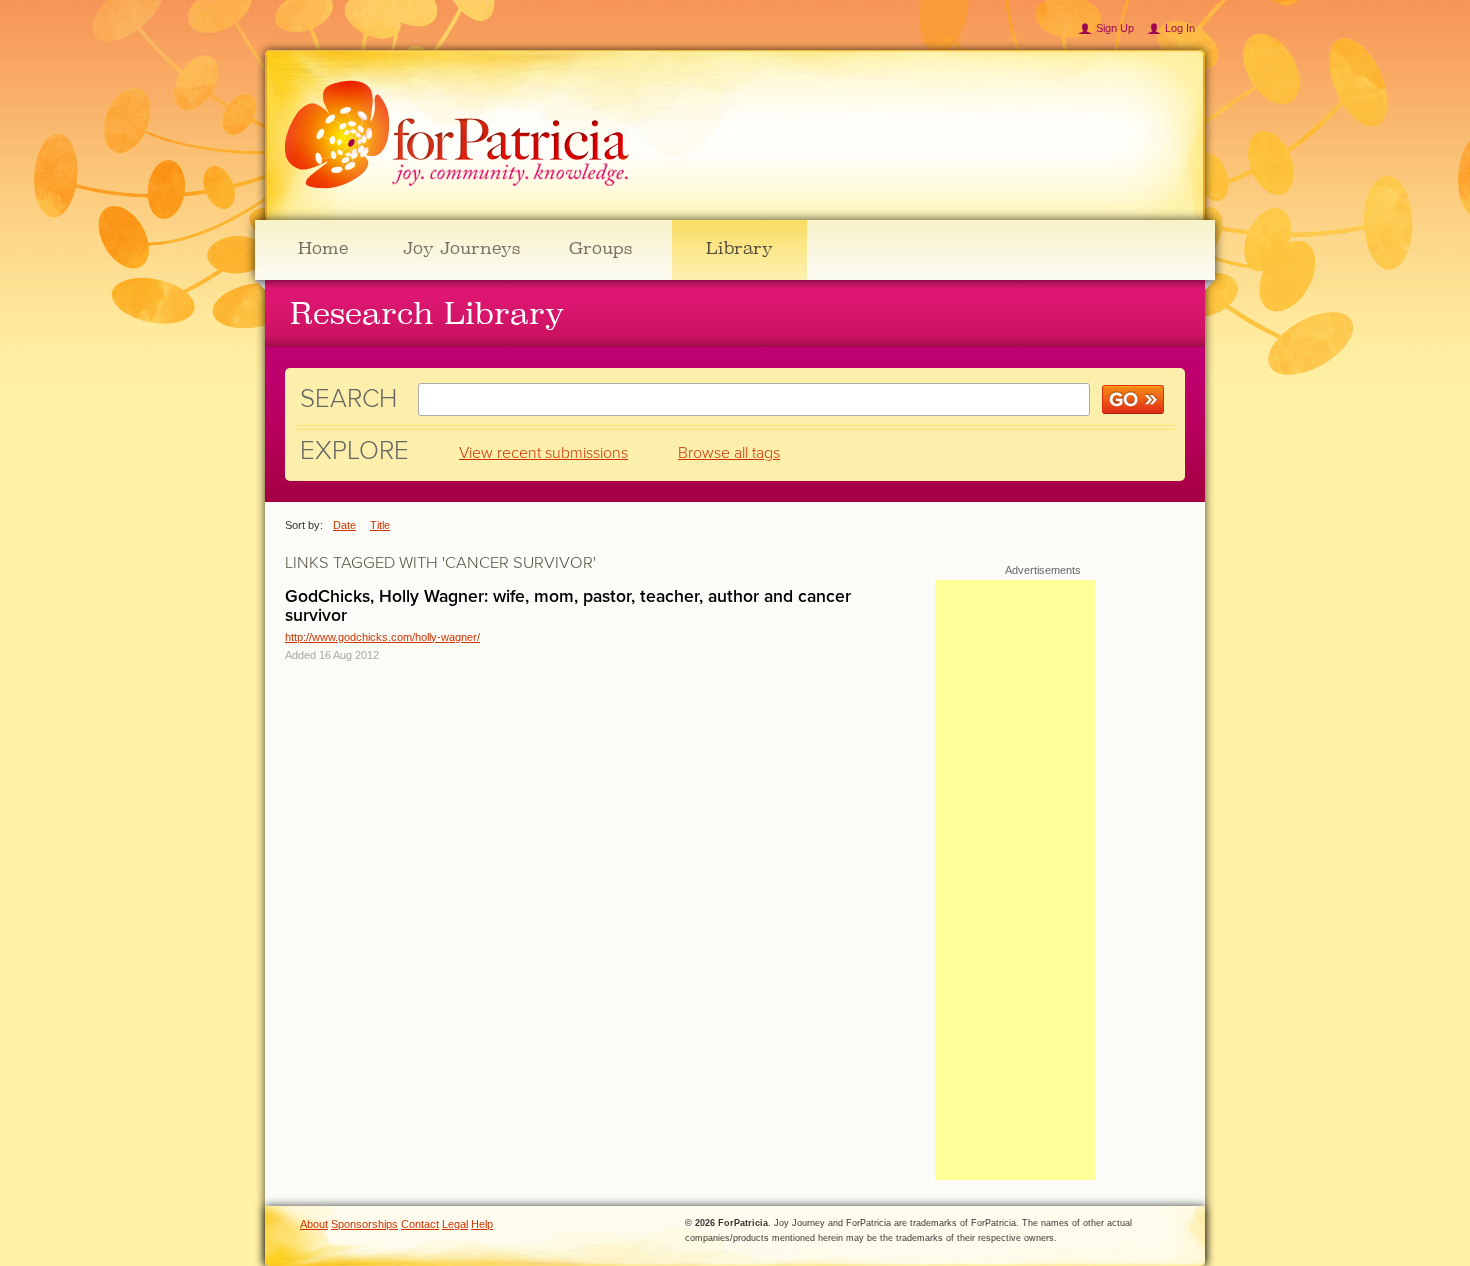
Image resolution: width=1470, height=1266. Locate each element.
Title (380, 525)
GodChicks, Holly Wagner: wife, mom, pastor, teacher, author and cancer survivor (568, 606)
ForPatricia (457, 135)
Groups (600, 248)
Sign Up (1115, 28)
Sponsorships (364, 1224)
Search (348, 398)
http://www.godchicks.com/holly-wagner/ (382, 637)
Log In (1180, 28)
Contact (420, 1224)
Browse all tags (729, 453)
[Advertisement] (1015, 880)
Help (482, 1224)
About (314, 1224)
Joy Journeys (461, 248)
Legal (455, 1224)
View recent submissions (543, 453)
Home (323, 248)
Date (344, 525)
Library (739, 248)
